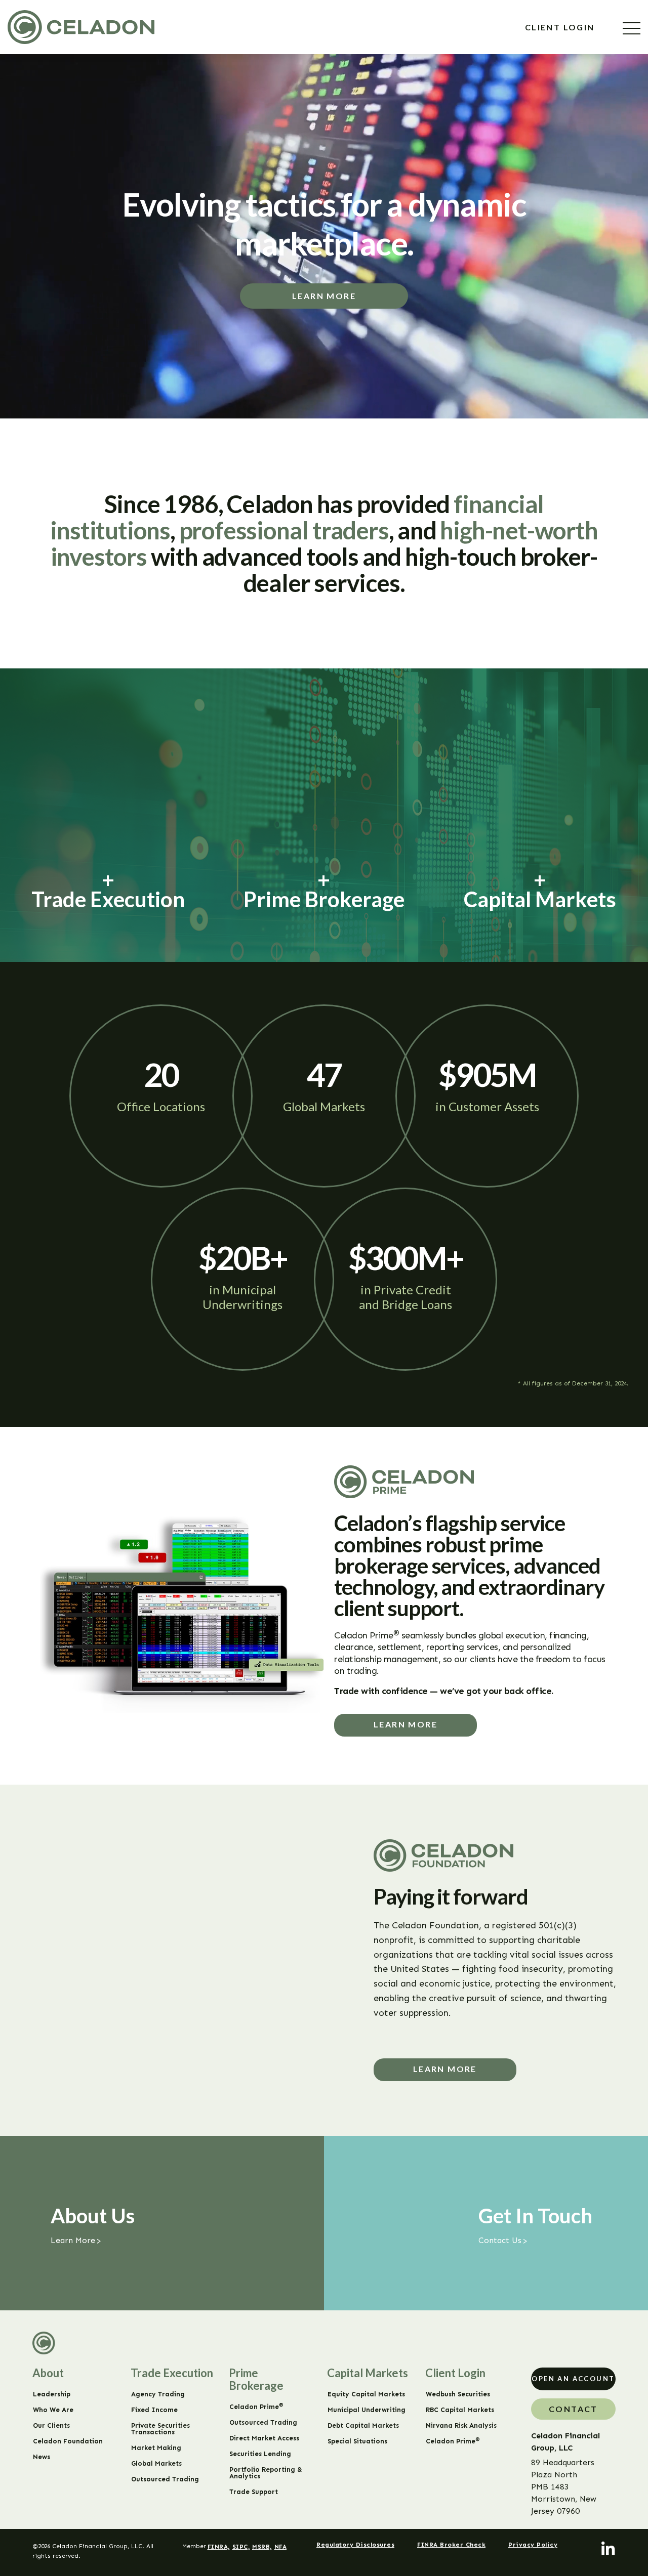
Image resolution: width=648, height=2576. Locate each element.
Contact (573, 2409)
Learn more (406, 1724)
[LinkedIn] (609, 2549)
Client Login (561, 27)
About (48, 2373)
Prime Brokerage (256, 2379)
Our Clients (51, 2425)
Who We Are (53, 2410)
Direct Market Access (264, 2438)
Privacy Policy (533, 2545)
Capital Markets (368, 2373)
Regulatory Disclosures (355, 2545)
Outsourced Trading (165, 2479)
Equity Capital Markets (366, 2394)
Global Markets (156, 2463)
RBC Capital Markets (460, 2410)
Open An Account (573, 2379)
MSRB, (262, 2547)
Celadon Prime (256, 2407)
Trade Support (254, 2492)
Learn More (324, 296)
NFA (281, 2547)
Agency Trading (158, 2394)
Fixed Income (154, 2410)
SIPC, (241, 2547)
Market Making (156, 2448)
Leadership (52, 2394)
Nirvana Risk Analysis (461, 2425)
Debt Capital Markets (363, 2425)
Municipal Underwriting (367, 2410)
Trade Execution (172, 2373)
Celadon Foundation (68, 2441)
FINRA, (219, 2547)
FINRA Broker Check (451, 2545)
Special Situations (357, 2441)
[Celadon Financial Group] (81, 27)
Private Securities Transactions (160, 2429)
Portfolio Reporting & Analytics (266, 2473)
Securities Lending (260, 2454)
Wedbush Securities (458, 2394)
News (42, 2457)
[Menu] (632, 28)
